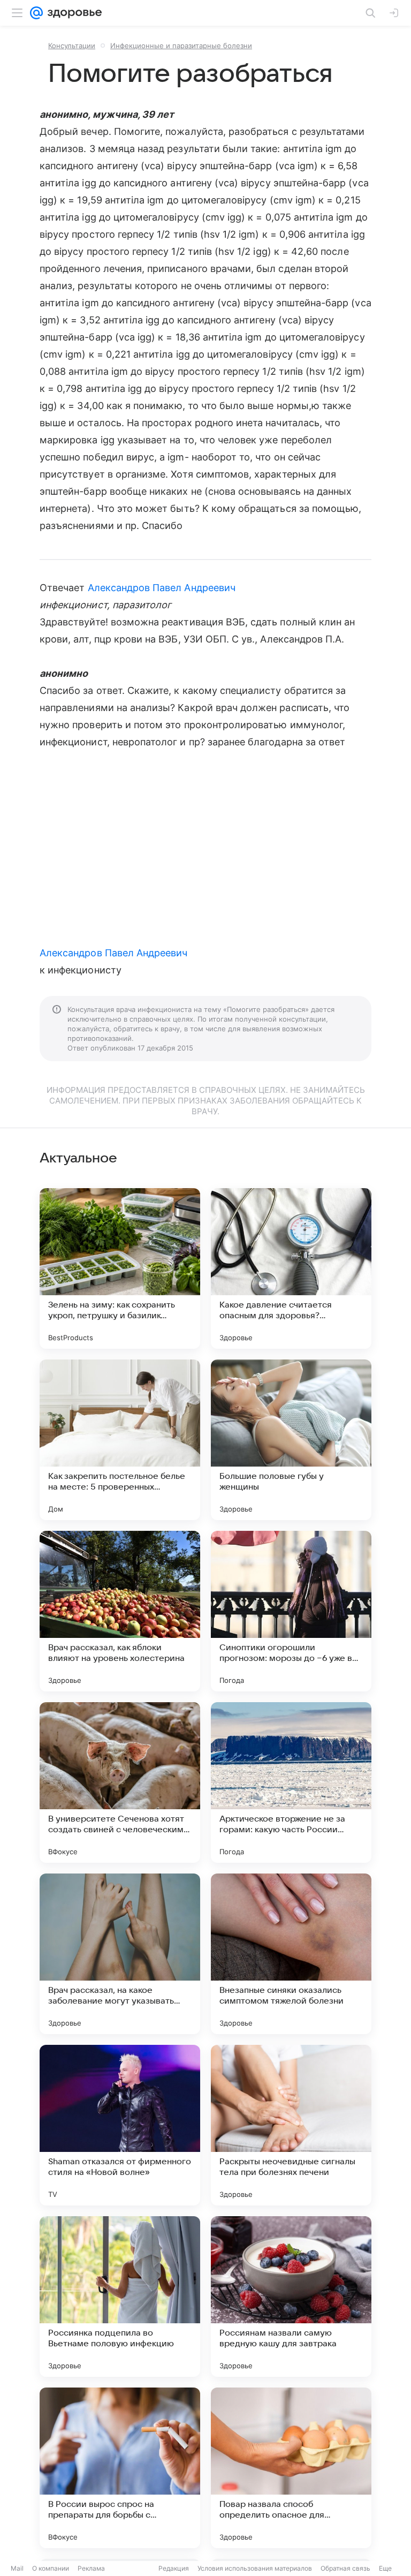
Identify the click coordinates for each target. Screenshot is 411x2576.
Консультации (72, 46)
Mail (17, 2568)
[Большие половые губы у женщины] (291, 1440)
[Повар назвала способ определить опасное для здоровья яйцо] (291, 2468)
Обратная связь (345, 2568)
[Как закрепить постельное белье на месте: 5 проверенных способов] (120, 1440)
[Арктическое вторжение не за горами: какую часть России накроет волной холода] (291, 1782)
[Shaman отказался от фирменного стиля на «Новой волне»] (120, 2125)
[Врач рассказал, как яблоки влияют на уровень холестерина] (120, 1611)
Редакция (174, 2568)
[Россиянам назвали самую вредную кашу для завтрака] (291, 2297)
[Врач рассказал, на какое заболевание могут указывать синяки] (120, 1954)
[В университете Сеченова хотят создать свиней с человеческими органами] (120, 1782)
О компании (51, 2568)
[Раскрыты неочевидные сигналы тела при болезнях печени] (291, 2125)
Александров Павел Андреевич (162, 588)
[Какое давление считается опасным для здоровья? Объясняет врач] (291, 1268)
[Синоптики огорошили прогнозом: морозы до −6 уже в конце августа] (291, 1611)
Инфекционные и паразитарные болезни (181, 46)
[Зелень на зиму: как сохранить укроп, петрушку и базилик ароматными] (120, 1268)
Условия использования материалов (255, 2568)
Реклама (91, 2568)
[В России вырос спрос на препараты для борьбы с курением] (120, 2468)
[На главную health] (73, 13)
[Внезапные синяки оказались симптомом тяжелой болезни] (291, 1954)
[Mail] (36, 13)
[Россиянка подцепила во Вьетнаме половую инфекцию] (120, 2297)
